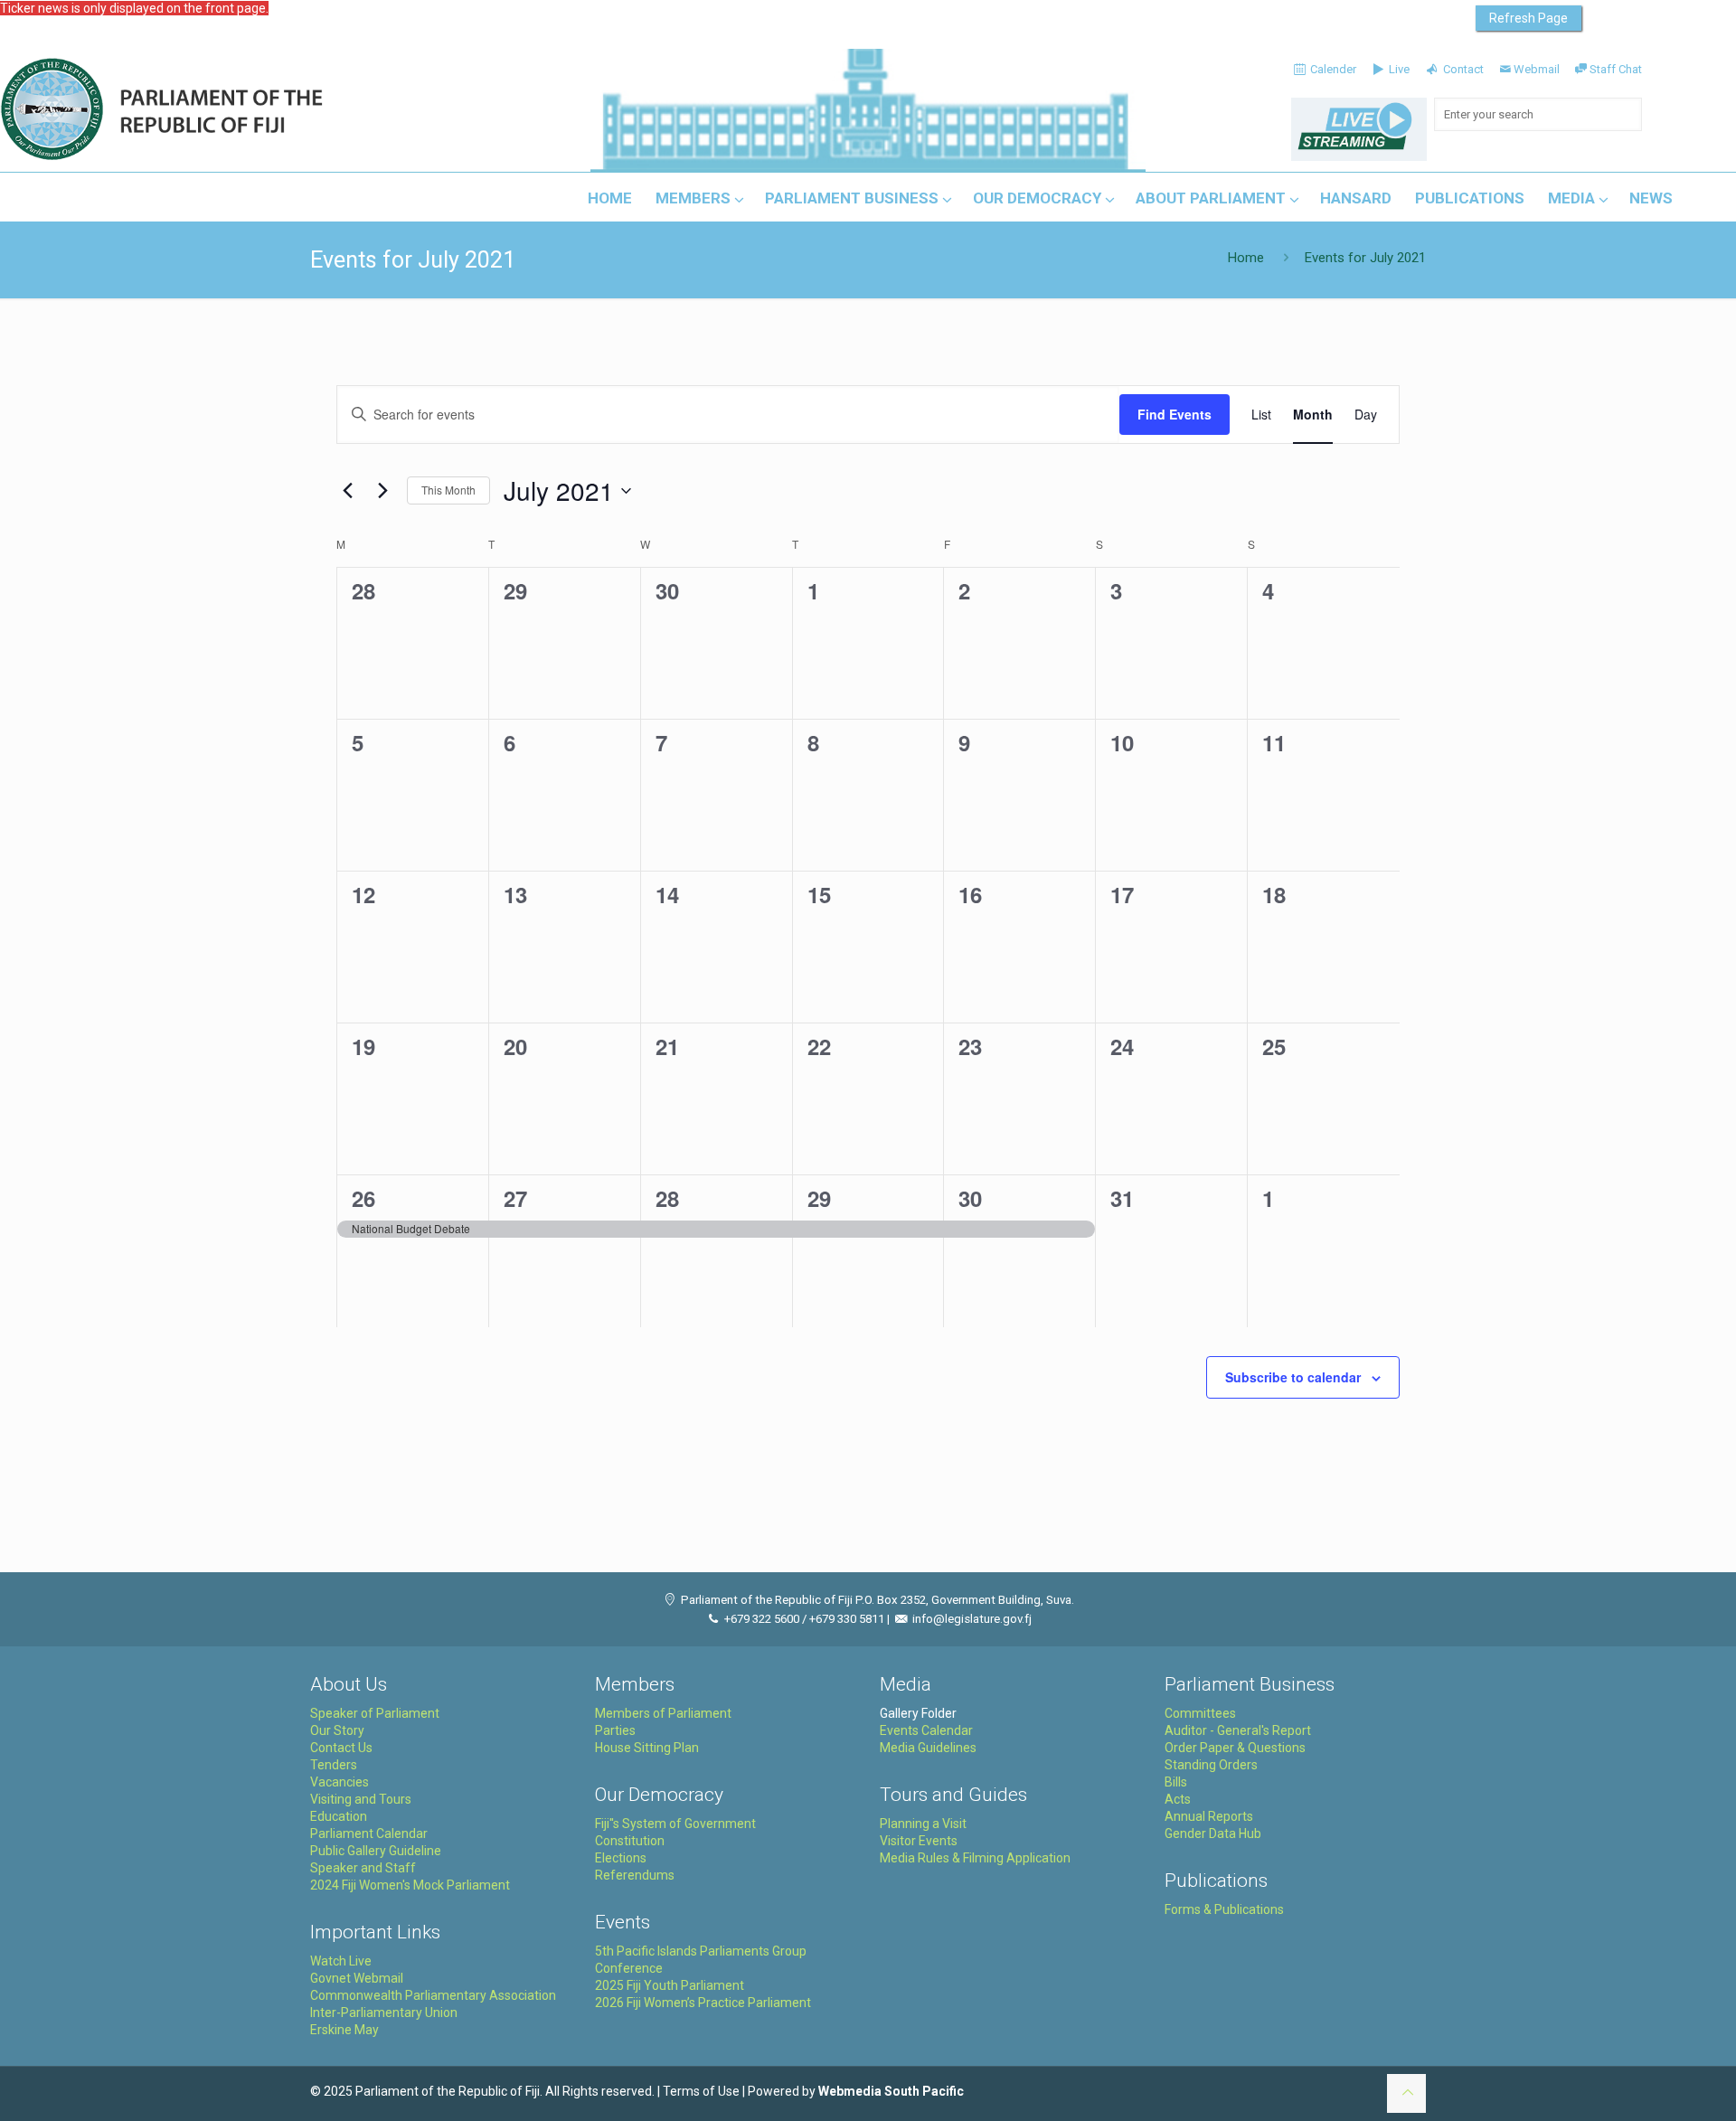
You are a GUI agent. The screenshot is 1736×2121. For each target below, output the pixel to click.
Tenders (334, 1765)
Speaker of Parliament (375, 1713)
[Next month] (382, 491)
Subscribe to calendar (1293, 1377)
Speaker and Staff (363, 1868)
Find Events (1175, 414)
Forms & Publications (1224, 1909)
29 (819, 1198)
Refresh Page (1528, 18)
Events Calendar (926, 1730)
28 (667, 1198)
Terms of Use (701, 2091)
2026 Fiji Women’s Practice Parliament (703, 2003)
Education (339, 1816)
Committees (1200, 1713)
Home (1246, 258)
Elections (621, 1858)
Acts (1178, 1799)
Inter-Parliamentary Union (384, 2013)
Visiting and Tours (361, 1799)
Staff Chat (1616, 69)
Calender (1332, 69)
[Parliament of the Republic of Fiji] (236, 110)
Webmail (1537, 69)
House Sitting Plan (647, 1748)
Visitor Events (919, 1841)
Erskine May (344, 2030)
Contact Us (341, 1748)
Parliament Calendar (369, 1833)
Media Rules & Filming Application (975, 1858)
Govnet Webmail (357, 1978)
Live (1398, 69)
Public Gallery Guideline (376, 1851)
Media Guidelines (928, 1748)
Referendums (635, 1875)
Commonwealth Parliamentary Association (433, 1995)
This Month (448, 490)
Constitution (630, 1841)
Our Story (337, 1730)
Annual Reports (1209, 1816)
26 (363, 1198)
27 (515, 1198)
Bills (1176, 1782)
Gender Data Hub (1213, 1833)
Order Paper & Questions (1235, 1748)
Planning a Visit (923, 1824)
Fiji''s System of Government (675, 1824)
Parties (615, 1730)
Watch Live (341, 1961)
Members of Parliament (663, 1713)
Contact (1462, 69)
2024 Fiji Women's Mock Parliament (410, 1885)
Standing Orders (1211, 1765)
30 (970, 1198)
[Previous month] (347, 491)
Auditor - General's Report (1238, 1730)
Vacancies (340, 1782)
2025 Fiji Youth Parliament (670, 1985)
